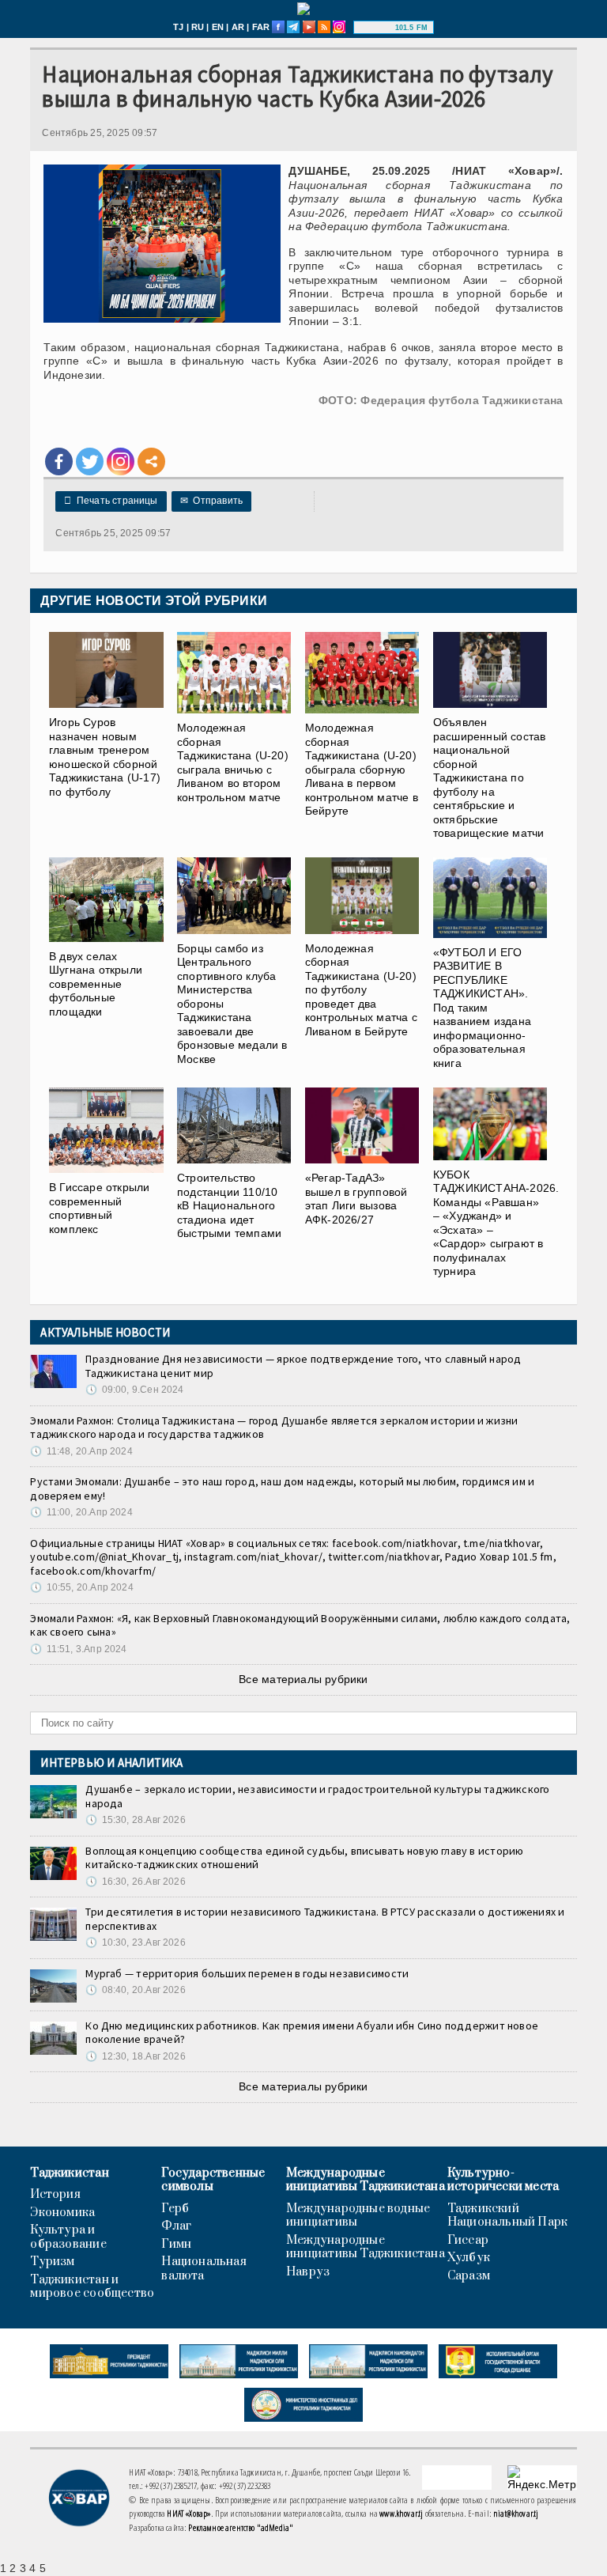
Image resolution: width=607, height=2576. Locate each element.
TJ (178, 27)
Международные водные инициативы (358, 2216)
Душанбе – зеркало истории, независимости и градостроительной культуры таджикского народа (317, 1796)
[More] (151, 461)
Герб (175, 2209)
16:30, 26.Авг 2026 (135, 1882)
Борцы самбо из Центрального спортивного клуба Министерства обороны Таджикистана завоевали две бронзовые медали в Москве (232, 1004)
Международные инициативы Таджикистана (366, 2180)
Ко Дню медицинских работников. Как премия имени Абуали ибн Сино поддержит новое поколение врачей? (312, 2033)
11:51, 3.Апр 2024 (78, 1649)
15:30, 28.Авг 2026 (135, 1820)
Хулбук (469, 2258)
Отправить (211, 501)
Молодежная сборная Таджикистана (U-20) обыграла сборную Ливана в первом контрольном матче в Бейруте (362, 769)
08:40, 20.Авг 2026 (135, 1990)
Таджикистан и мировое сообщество (92, 2287)
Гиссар (468, 2241)
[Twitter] (90, 461)
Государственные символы (213, 2180)
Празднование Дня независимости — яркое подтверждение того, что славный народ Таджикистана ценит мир (303, 1366)
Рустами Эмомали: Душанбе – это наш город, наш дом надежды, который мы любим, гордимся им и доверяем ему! (282, 1488)
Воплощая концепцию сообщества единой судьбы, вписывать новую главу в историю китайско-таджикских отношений (304, 1858)
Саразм (469, 2276)
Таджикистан (69, 2173)
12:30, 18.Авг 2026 (135, 2056)
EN (218, 27)
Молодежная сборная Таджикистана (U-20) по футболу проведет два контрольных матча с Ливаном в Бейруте (361, 989)
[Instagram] (121, 461)
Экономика (62, 2213)
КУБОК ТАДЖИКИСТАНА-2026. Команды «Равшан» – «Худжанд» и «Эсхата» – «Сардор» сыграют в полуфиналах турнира (496, 1223)
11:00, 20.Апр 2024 (81, 1512)
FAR (261, 27)
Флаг (176, 2226)
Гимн (176, 2245)
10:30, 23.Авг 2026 (135, 1942)
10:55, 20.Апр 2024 (81, 1587)
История (55, 2195)
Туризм (52, 2262)
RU (198, 27)
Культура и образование (68, 2237)
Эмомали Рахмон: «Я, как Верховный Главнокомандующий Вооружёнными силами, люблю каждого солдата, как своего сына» (300, 1625)
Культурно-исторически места (503, 2180)
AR (238, 27)
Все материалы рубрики (303, 1679)
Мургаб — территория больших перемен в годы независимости (247, 1973)
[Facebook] (59, 461)
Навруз (308, 2272)
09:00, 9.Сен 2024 (134, 1390)
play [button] (376, 28)
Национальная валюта (204, 2269)
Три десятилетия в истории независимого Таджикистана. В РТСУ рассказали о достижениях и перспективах (325, 1919)
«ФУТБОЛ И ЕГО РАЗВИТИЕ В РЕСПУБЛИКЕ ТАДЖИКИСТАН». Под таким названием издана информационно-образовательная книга (482, 1007)
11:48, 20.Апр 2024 (81, 1451)
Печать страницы (111, 501)
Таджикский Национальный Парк (508, 2216)
